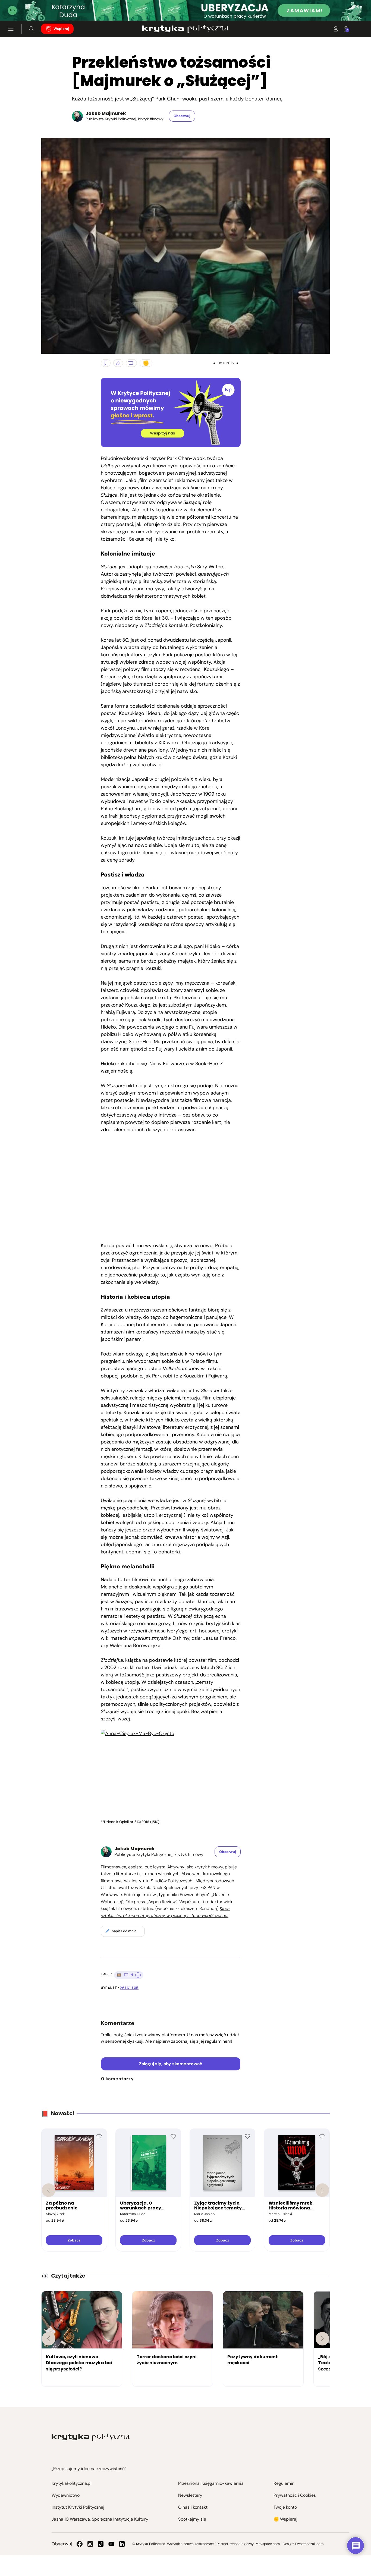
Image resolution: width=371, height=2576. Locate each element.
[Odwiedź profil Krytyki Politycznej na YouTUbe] (111, 2544)
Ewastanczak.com (309, 2544)
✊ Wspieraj (285, 2519)
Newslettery (190, 2495)
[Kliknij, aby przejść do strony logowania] (336, 29)
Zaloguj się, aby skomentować (171, 2064)
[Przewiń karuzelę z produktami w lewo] (49, 2190)
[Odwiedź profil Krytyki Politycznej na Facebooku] (80, 2544)
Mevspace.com (268, 2544)
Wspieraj (61, 29)
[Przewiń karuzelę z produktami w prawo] (322, 2190)
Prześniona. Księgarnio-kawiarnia (211, 2483)
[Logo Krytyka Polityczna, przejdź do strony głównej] (185, 29)
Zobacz (74, 2240)
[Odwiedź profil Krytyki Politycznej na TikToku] (101, 2544)
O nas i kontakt (193, 2507)
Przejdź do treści (27, 7)
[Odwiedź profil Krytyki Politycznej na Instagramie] (90, 2544)
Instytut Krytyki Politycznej (78, 2507)
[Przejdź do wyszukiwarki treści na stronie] (32, 29)
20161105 (129, 1988)
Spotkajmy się (192, 2519)
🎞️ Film (125, 1975)
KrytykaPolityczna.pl (72, 2483)
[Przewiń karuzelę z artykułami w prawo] (322, 2339)
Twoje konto (285, 2507)
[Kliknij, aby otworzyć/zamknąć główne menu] (11, 29)
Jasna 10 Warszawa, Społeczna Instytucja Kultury (100, 2519)
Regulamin (284, 2483)
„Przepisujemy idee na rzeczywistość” (89, 2469)
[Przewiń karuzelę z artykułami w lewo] (49, 2339)
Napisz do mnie (124, 1931)
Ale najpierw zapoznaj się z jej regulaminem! (189, 2041)
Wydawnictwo (66, 2495)
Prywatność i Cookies (295, 2495)
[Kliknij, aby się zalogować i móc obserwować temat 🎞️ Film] (138, 1975)
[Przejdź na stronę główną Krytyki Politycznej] (91, 2437)
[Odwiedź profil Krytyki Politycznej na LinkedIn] (122, 2544)
